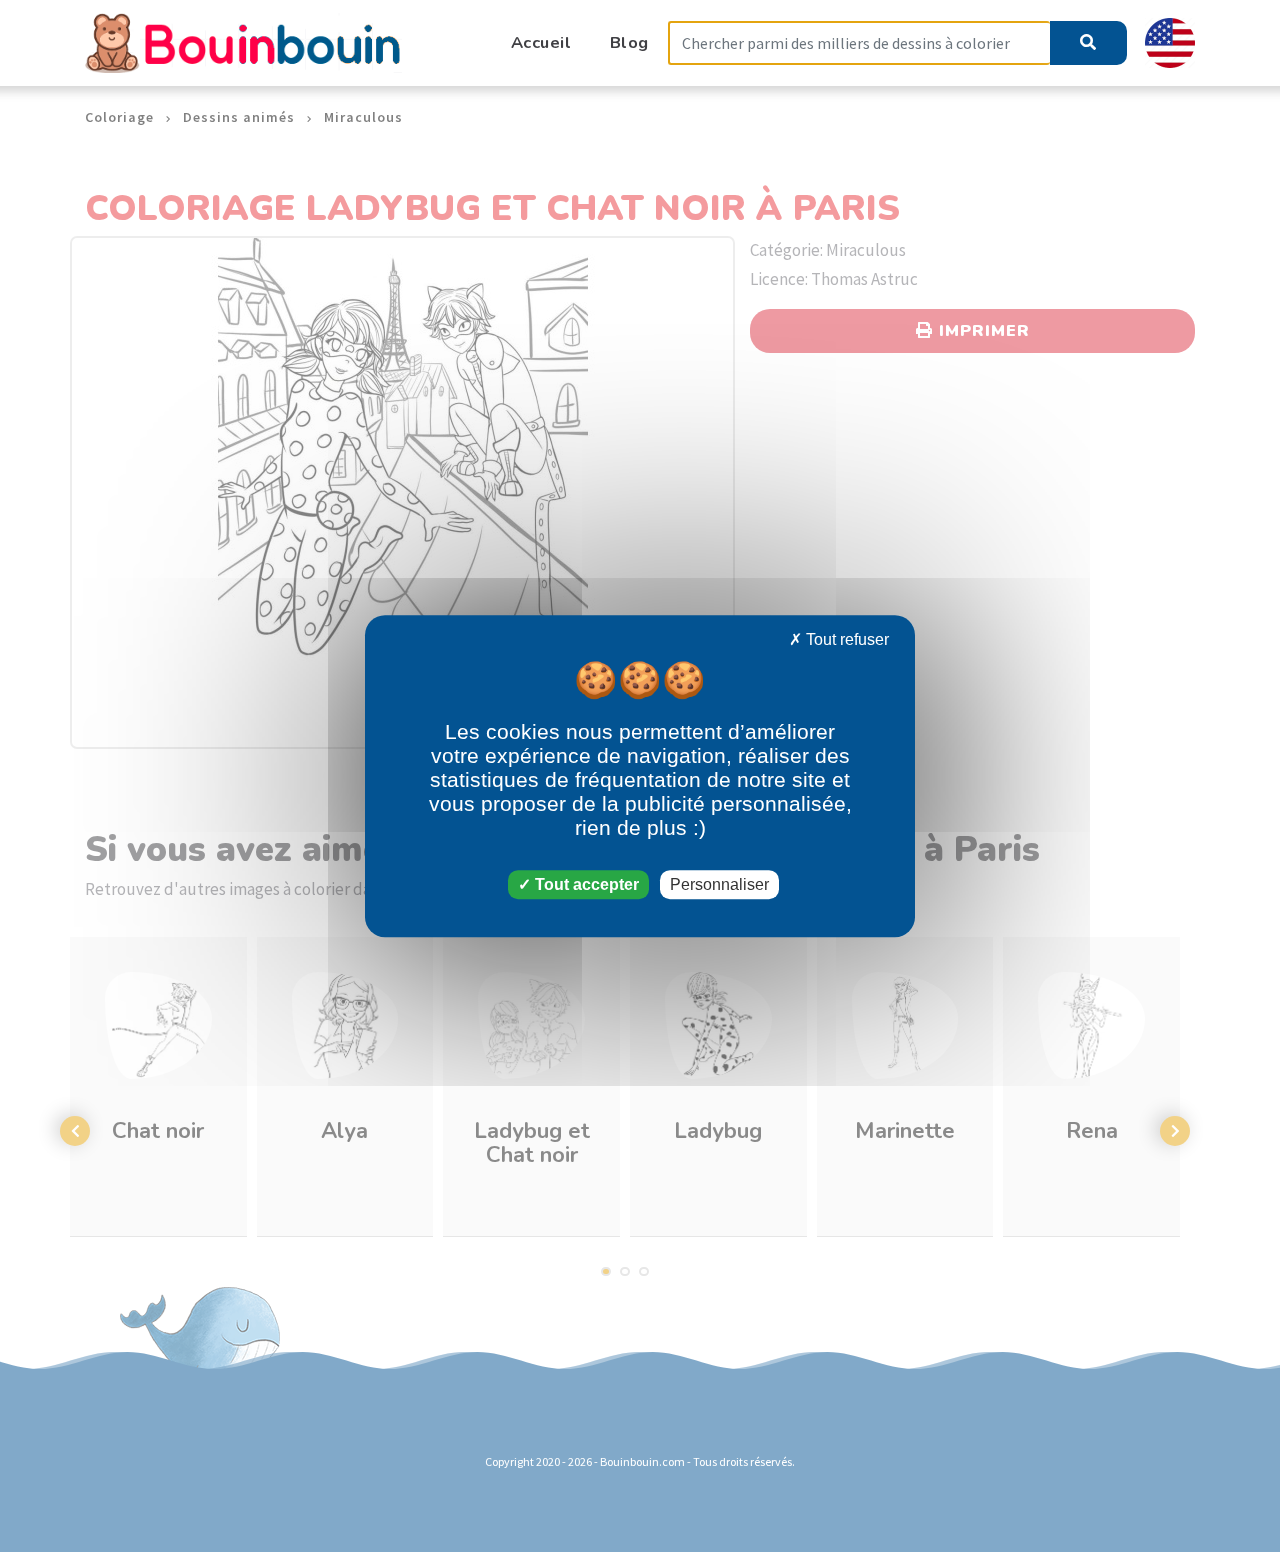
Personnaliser (719, 884)
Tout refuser (845, 639)
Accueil (541, 42)
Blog (629, 42)
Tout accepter (585, 884)
